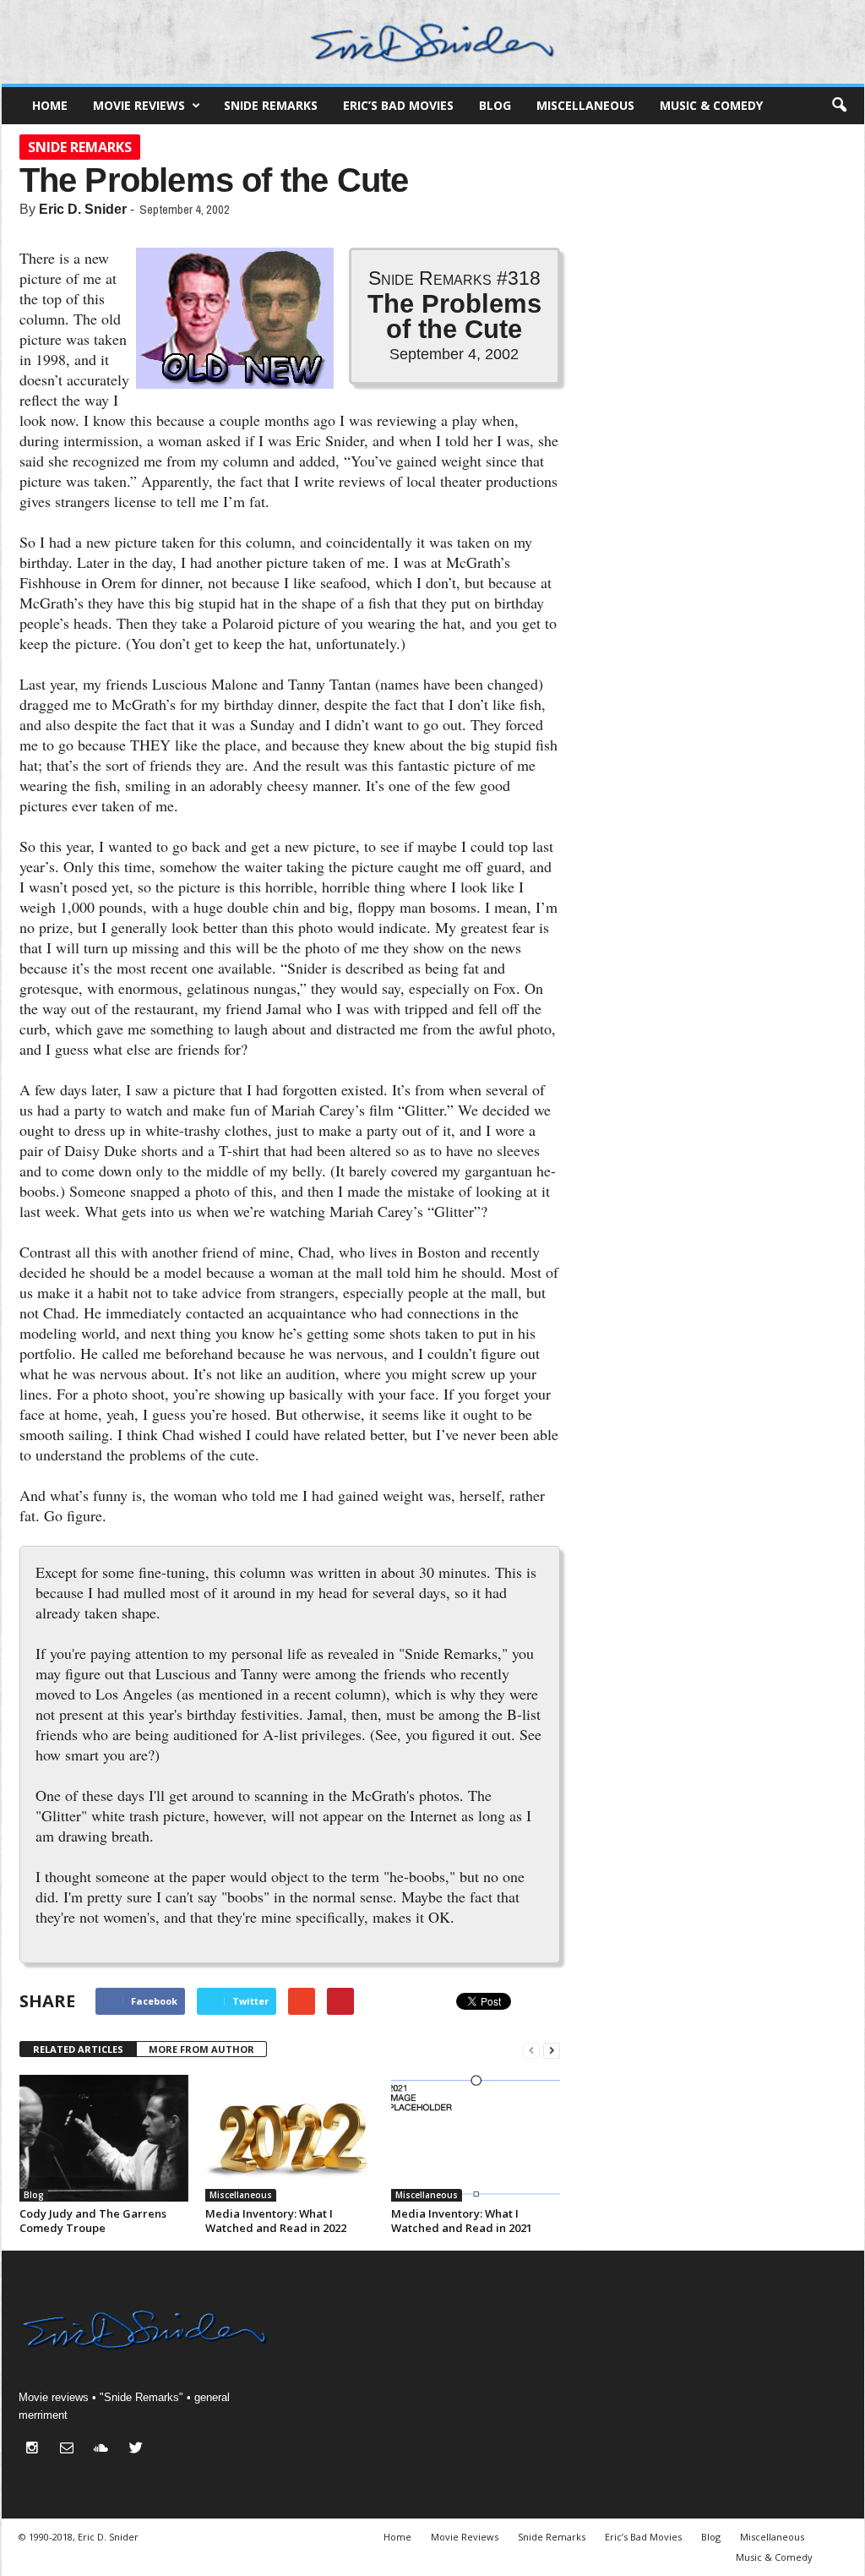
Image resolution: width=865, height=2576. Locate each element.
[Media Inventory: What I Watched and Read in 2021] (476, 2138)
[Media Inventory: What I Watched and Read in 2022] (290, 2138)
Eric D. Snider (83, 209)
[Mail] (71, 2450)
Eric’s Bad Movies (398, 105)
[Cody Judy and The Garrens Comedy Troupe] (104, 2138)
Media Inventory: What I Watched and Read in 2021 (462, 2221)
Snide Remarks (271, 105)
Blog (495, 105)
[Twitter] (138, 2450)
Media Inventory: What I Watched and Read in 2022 (276, 2221)
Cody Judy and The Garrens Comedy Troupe (93, 2221)
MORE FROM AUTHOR (201, 2049)
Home (50, 105)
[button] (839, 106)
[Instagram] (36, 2450)
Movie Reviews (139, 105)
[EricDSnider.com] (433, 42)
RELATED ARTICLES (78, 2049)
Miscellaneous (585, 105)
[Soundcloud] (105, 2450)
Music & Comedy (711, 105)
